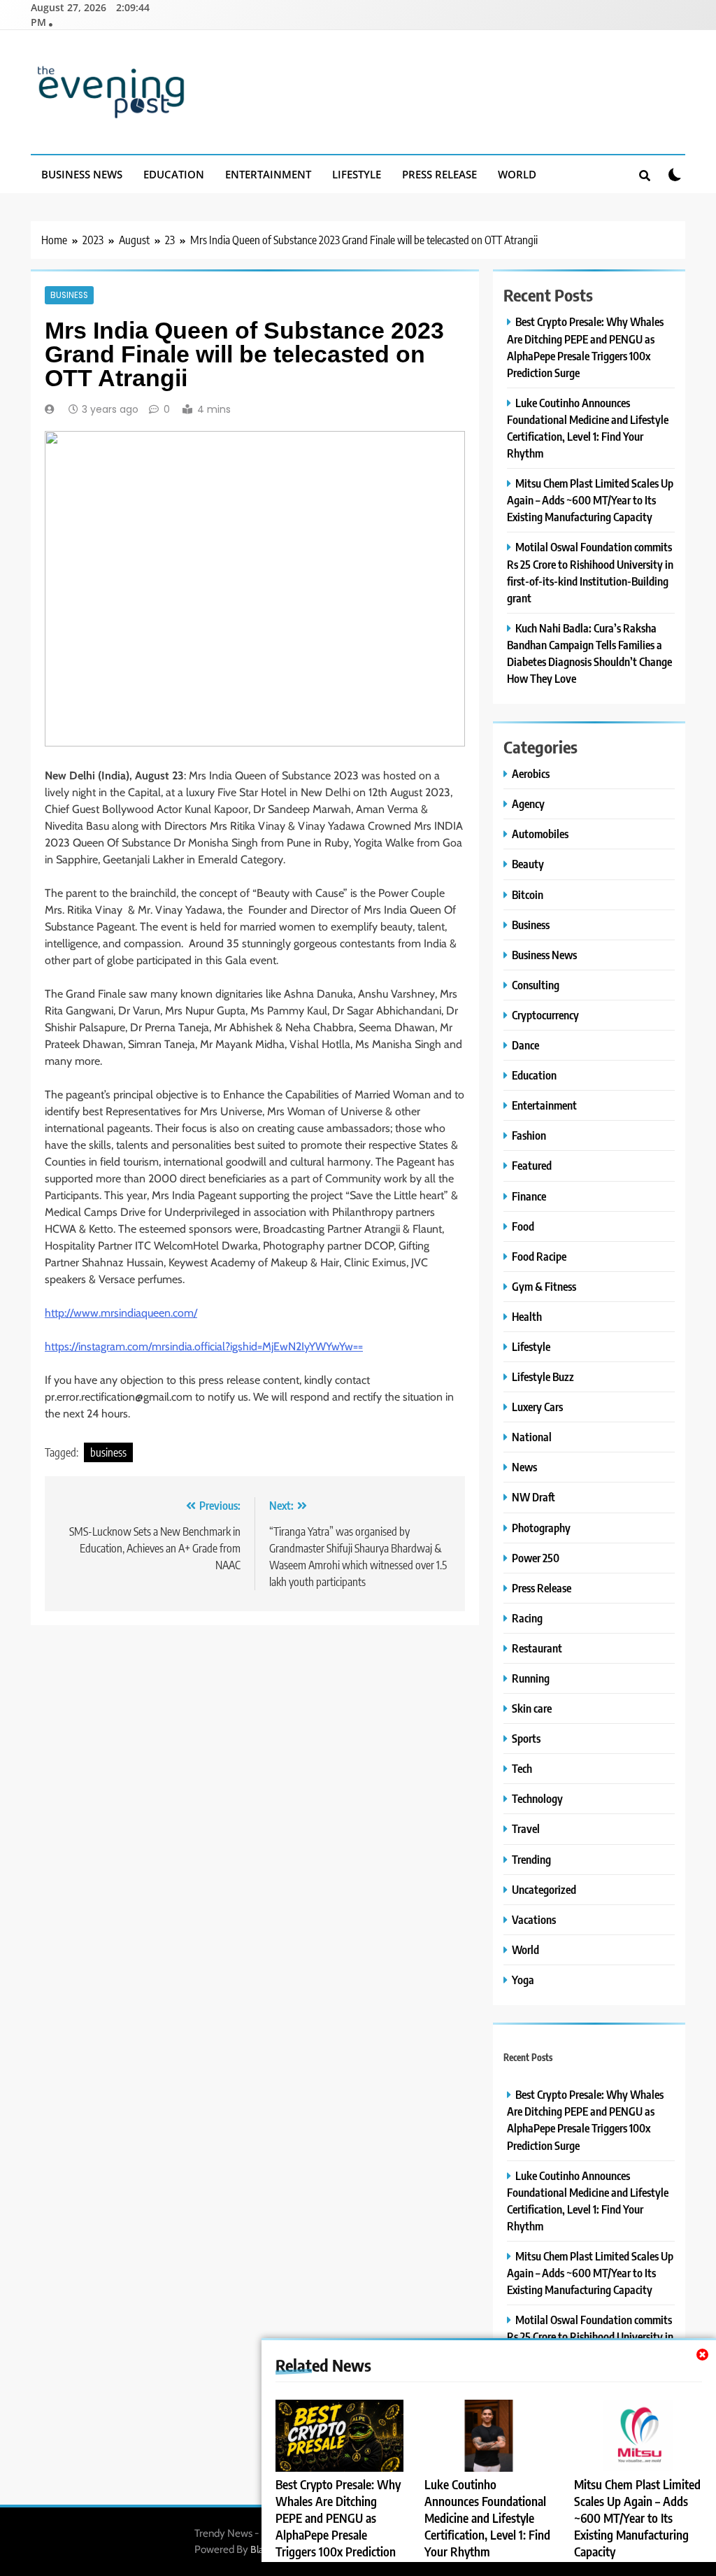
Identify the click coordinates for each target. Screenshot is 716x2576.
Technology (537, 1798)
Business (69, 295)
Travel (526, 1828)
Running (531, 1678)
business (108, 1452)
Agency (528, 804)
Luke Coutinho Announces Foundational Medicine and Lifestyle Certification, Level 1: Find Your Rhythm (487, 2518)
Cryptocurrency (545, 1015)
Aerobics (531, 773)
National (532, 1437)
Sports (526, 1738)
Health (527, 1316)
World (517, 174)
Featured (532, 1165)
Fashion (529, 1135)
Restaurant (537, 1648)
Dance (525, 1045)
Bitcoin (528, 894)
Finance (529, 1196)
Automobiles (540, 834)
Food (523, 1226)
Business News (82, 174)
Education (174, 174)
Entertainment (268, 174)
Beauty (528, 864)
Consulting (536, 985)
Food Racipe (539, 1256)
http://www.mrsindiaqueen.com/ (121, 1313)
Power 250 (536, 1558)
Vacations (534, 1919)
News (524, 1467)
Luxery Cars (537, 1407)
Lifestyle (357, 174)
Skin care (532, 1708)
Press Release (439, 174)
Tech (522, 1768)
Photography (541, 1528)
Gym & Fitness (544, 1286)
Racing (527, 1618)
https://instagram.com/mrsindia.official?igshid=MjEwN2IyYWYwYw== (204, 1346)
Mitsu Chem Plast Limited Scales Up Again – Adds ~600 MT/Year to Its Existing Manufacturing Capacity (637, 2518)
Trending (531, 1859)
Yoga (523, 1980)
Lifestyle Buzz (543, 1377)
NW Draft (534, 1497)
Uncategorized (544, 1889)
